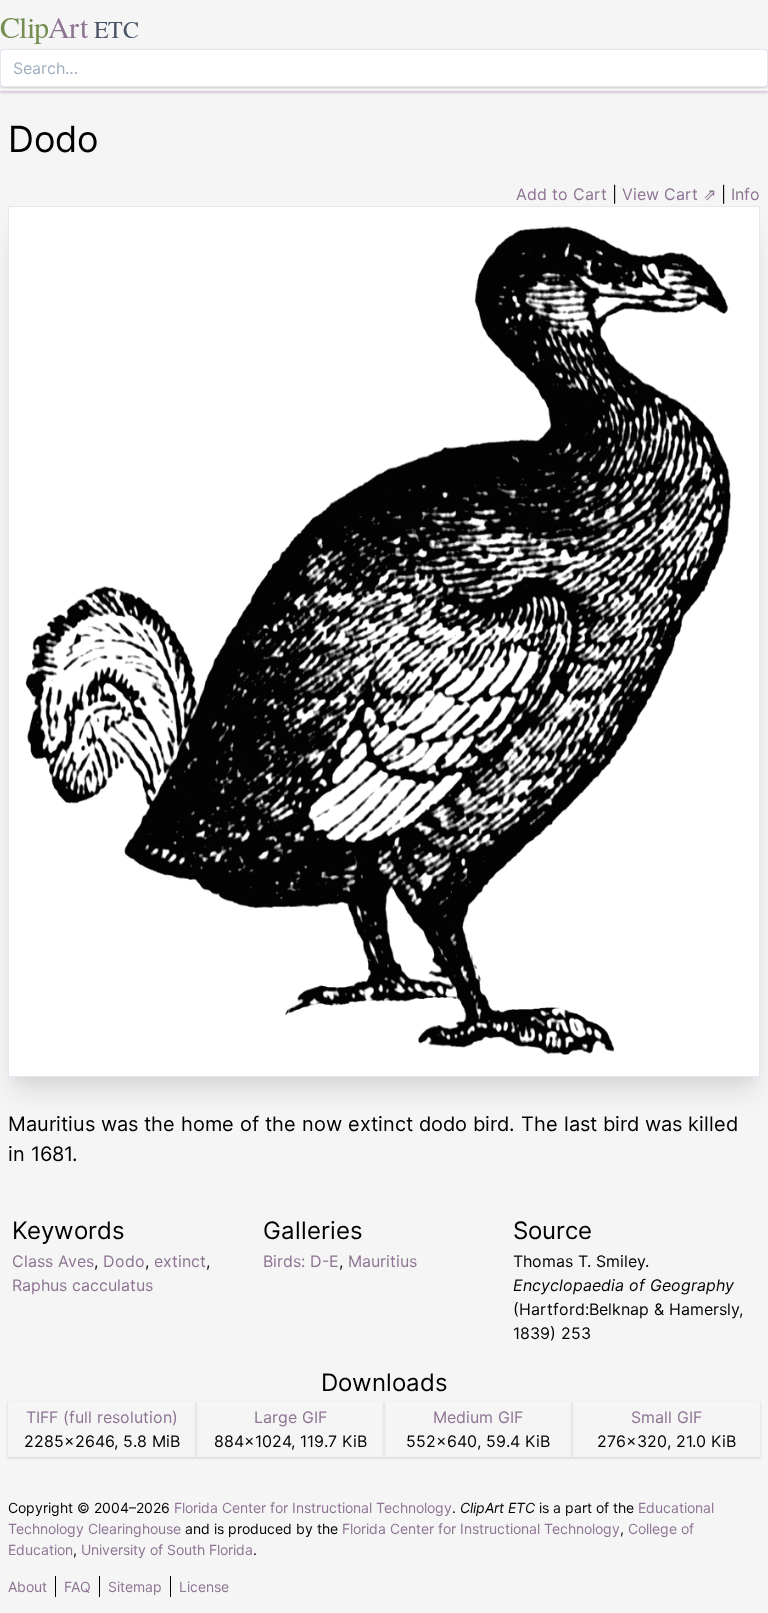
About (27, 1586)
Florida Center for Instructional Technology (313, 1507)
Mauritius (382, 1261)
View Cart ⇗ (669, 194)
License (204, 1586)
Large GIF (290, 1417)
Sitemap (135, 1586)
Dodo (124, 1261)
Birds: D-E (301, 1261)
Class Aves (53, 1261)
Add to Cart (561, 194)
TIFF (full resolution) (102, 1417)
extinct (180, 1261)
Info (745, 194)
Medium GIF (478, 1417)
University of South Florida (167, 1549)
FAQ (77, 1586)
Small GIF (666, 1417)
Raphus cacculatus (82, 1285)
